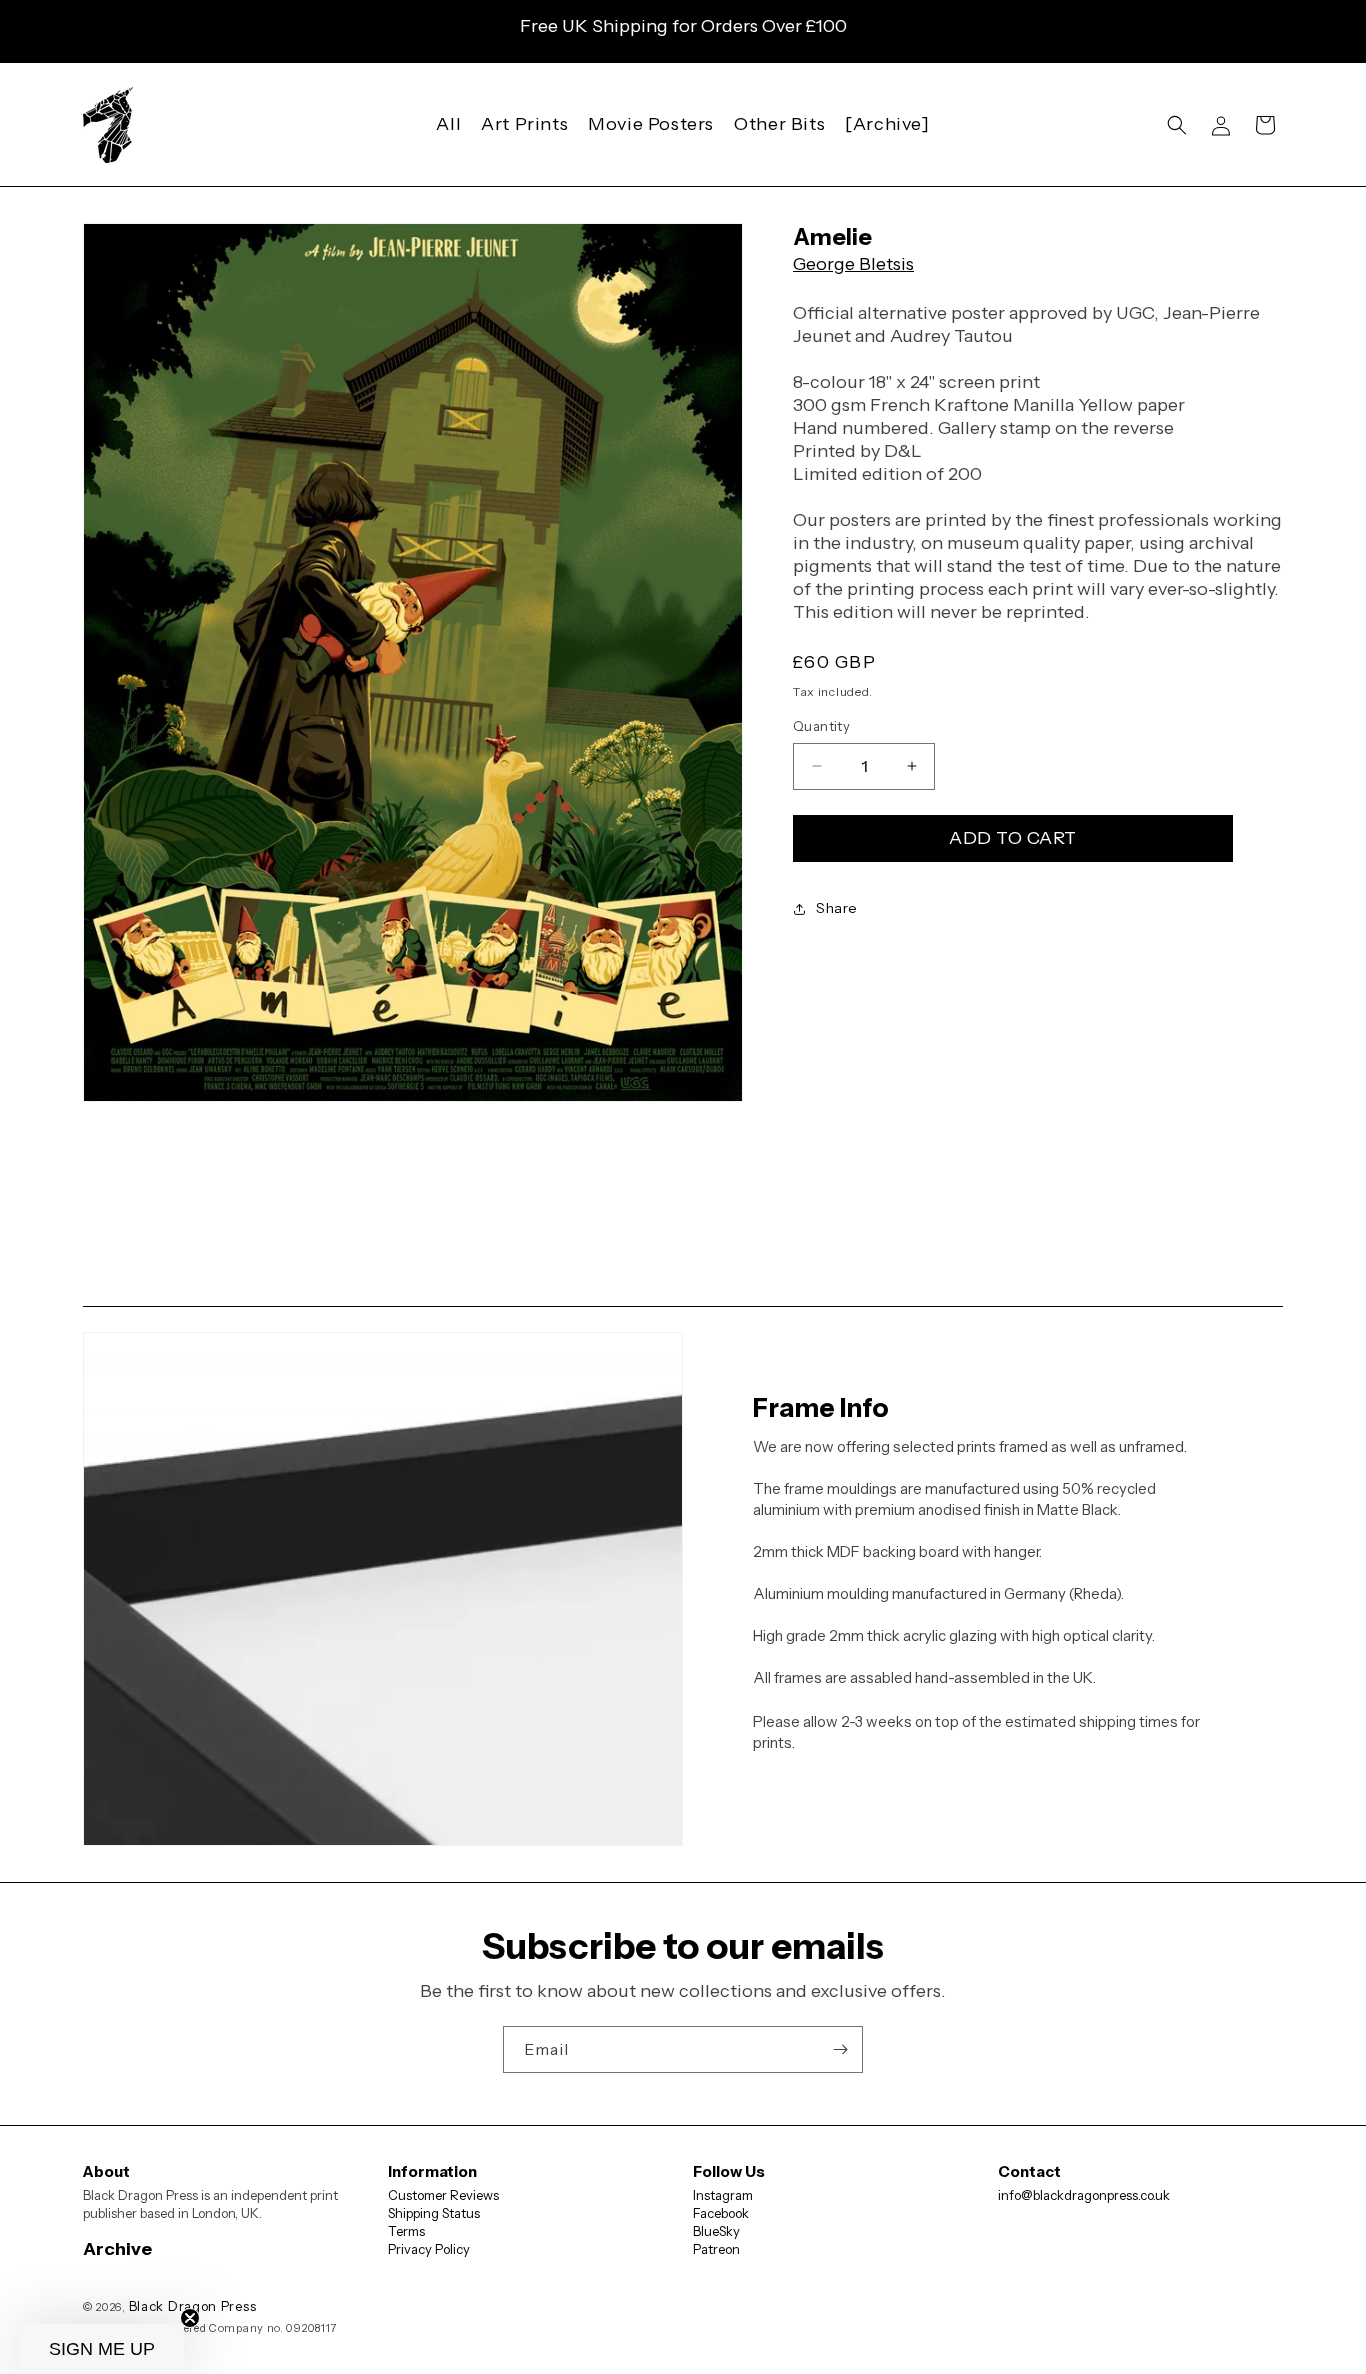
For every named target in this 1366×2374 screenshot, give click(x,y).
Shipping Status (434, 2213)
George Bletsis (853, 264)
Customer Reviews (443, 2195)
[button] (1177, 125)
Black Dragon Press (193, 2306)
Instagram (723, 2195)
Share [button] (837, 908)
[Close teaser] (190, 2318)
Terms (406, 2231)
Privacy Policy (429, 2249)
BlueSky (716, 2231)
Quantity (821, 726)
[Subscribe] (840, 2049)
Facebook (721, 2213)
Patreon (716, 2249)
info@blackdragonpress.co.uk (1084, 2195)
